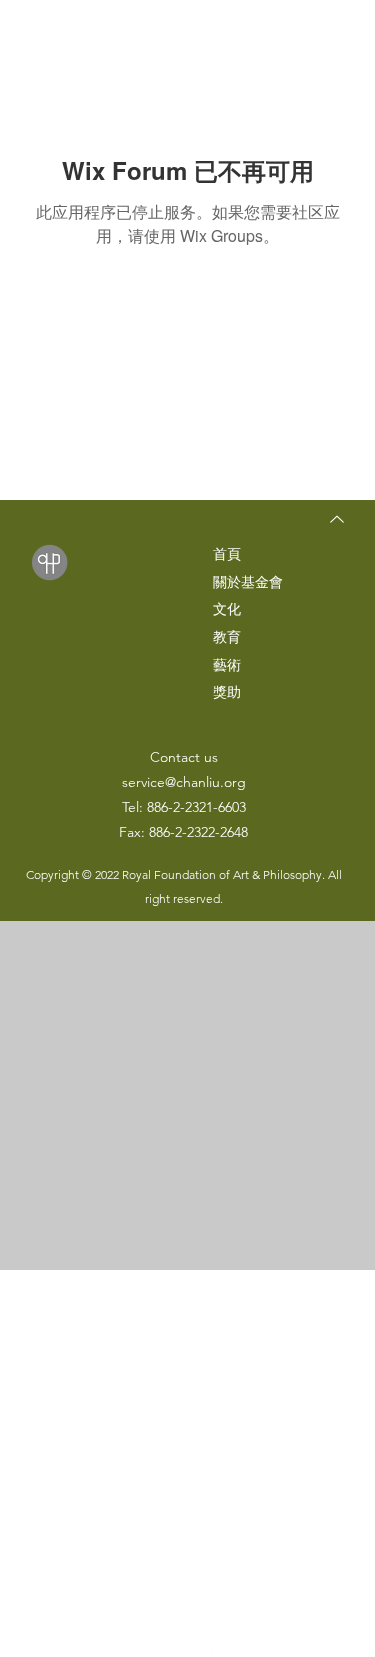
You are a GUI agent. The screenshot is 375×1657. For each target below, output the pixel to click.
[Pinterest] (261, 1644)
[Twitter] (288, 1644)
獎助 (227, 692)
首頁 (227, 554)
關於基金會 (248, 582)
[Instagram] (234, 1644)
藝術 (227, 665)
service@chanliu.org (184, 782)
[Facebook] (207, 1644)
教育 (227, 637)
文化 (227, 609)
